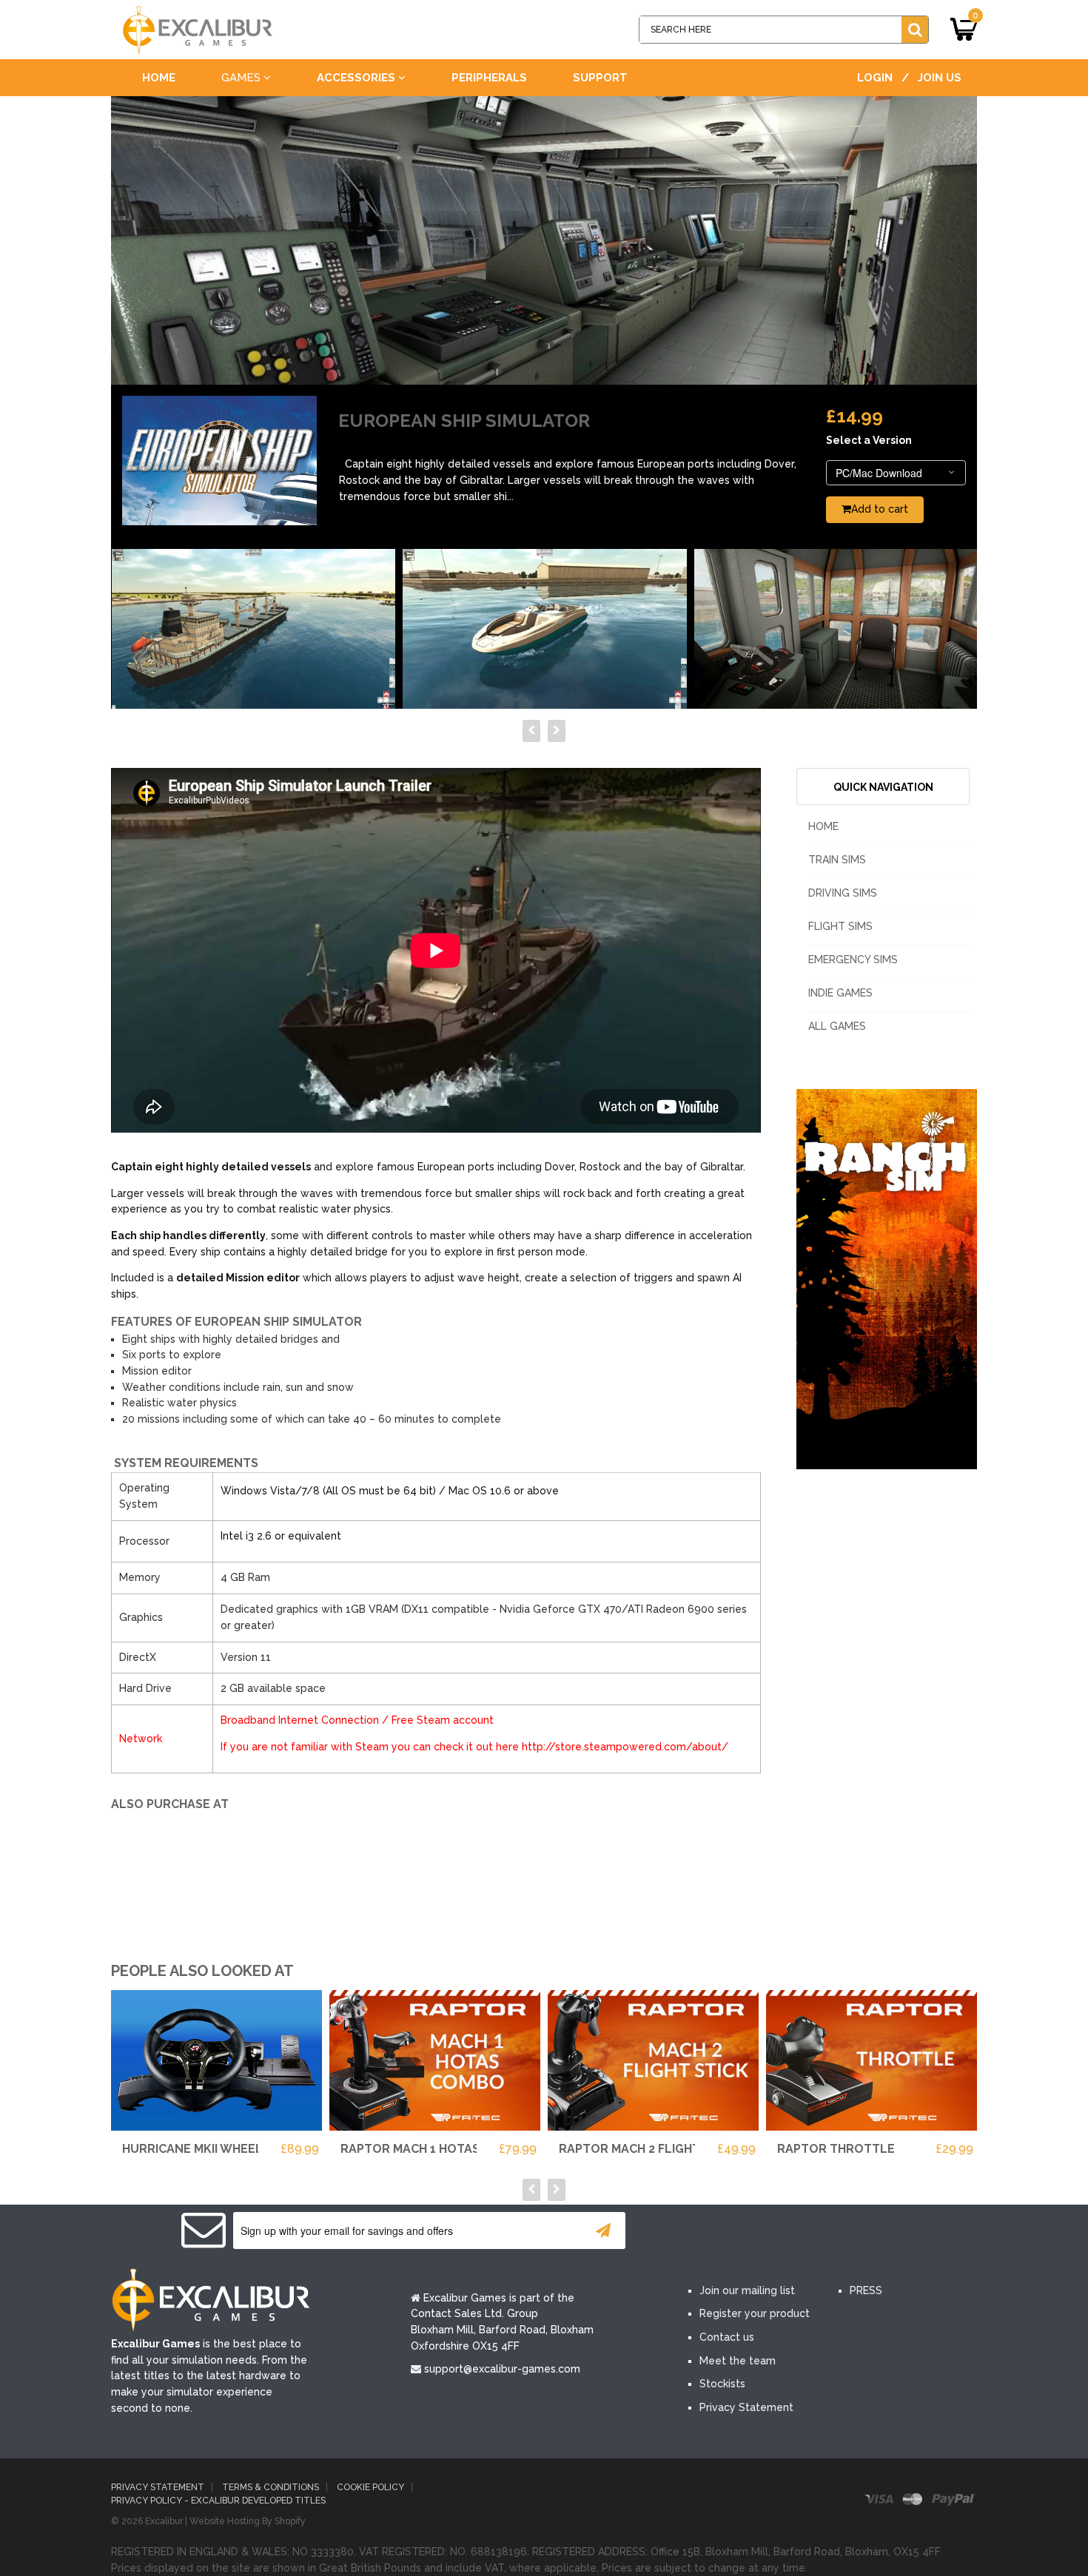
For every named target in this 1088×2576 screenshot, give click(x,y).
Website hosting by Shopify (248, 2521)
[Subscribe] (603, 2231)
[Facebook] (705, 2231)
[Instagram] (839, 2231)
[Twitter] (750, 2231)
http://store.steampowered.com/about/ (625, 1747)
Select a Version (869, 440)
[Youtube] (794, 2231)
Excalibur (164, 2521)
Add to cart (880, 509)
